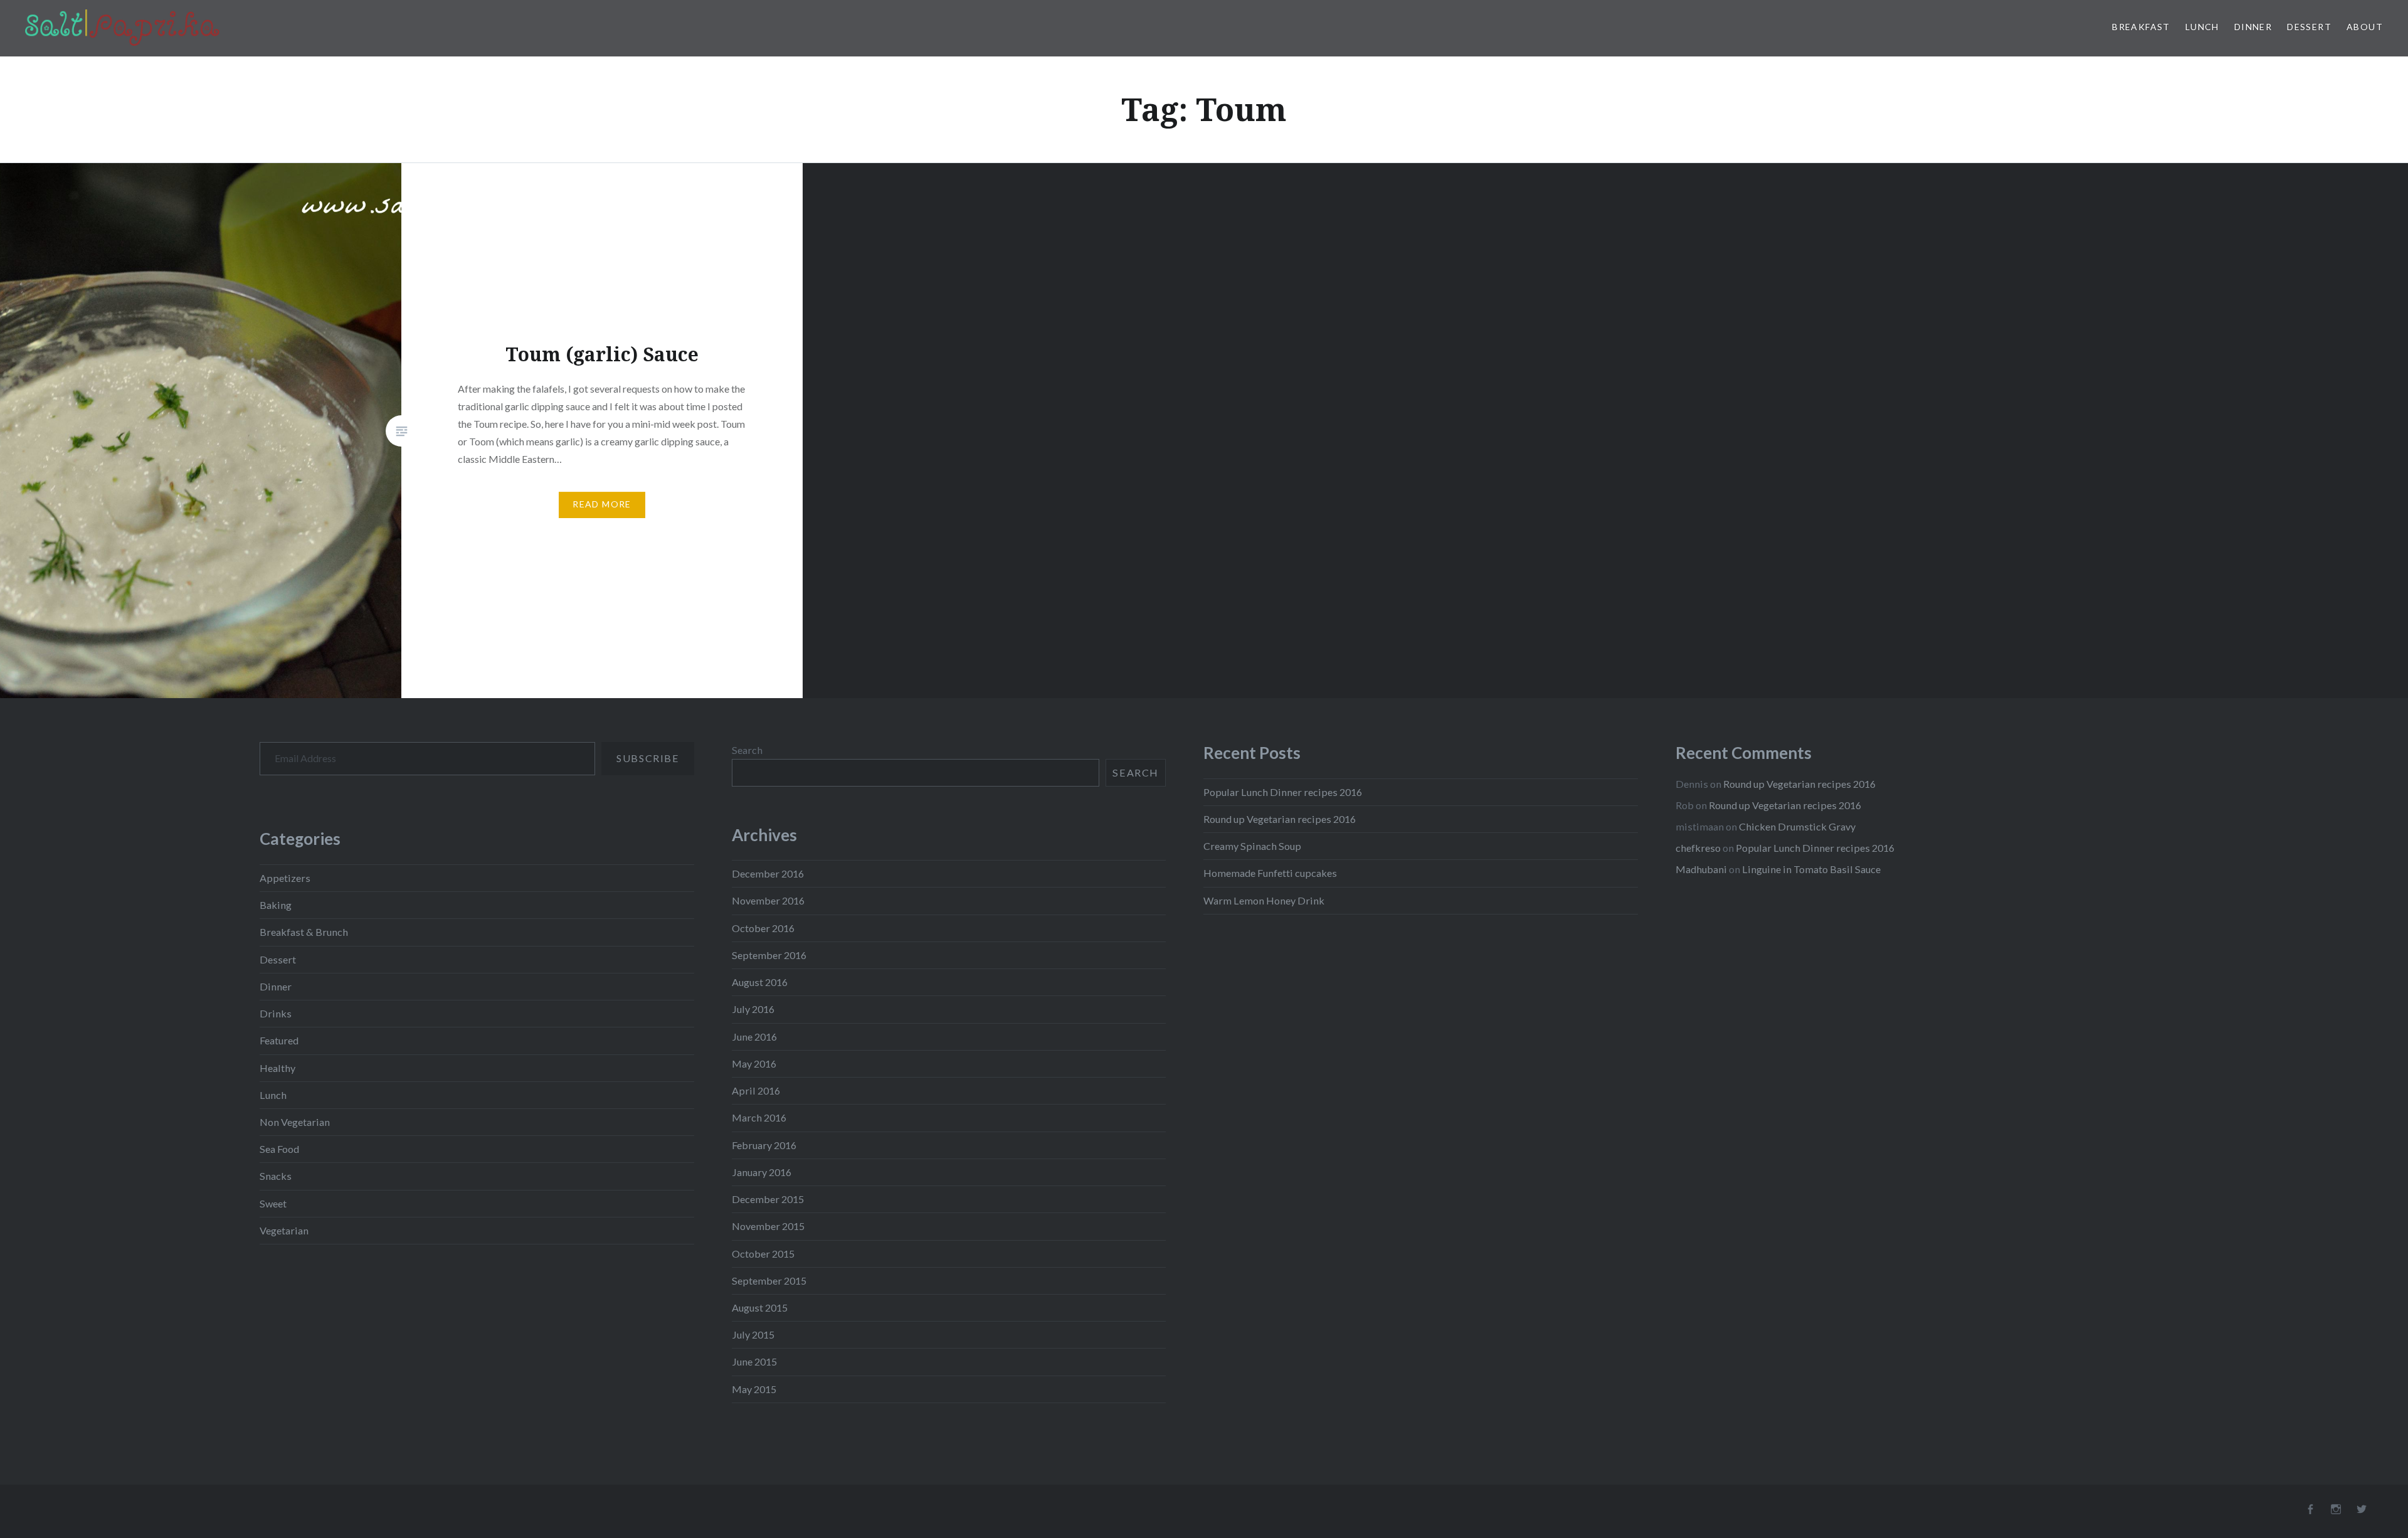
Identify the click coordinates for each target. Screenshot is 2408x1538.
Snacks (276, 1176)
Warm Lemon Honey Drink (1264, 900)
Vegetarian (284, 1230)
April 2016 (756, 1090)
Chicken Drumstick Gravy (1797, 826)
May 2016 (754, 1063)
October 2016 (763, 928)
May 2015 (754, 1389)
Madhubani (1701, 869)
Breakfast (2141, 27)
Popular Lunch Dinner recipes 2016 (1283, 792)
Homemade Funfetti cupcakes (1270, 873)
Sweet (273, 1203)
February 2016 (764, 1145)
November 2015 (768, 1226)
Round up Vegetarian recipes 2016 (1280, 819)
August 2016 (760, 982)
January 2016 (762, 1172)
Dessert (2309, 27)
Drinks (276, 1013)
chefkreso (1698, 848)
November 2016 (768, 900)
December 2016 (768, 873)
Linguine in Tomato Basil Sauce (1811, 869)
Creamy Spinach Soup (1252, 846)
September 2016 (769, 955)
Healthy (277, 1068)
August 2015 (760, 1307)
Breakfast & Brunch (304, 932)
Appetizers (285, 878)
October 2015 (763, 1254)
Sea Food (279, 1149)
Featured (279, 1040)
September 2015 (769, 1281)
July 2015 (753, 1334)
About (2365, 27)
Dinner (2253, 27)
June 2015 (754, 1361)
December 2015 (768, 1199)
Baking (276, 905)
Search (747, 750)
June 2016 (754, 1037)
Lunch (2202, 27)
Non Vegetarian (295, 1122)
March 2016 (759, 1117)
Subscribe (647, 758)
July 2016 (753, 1009)
